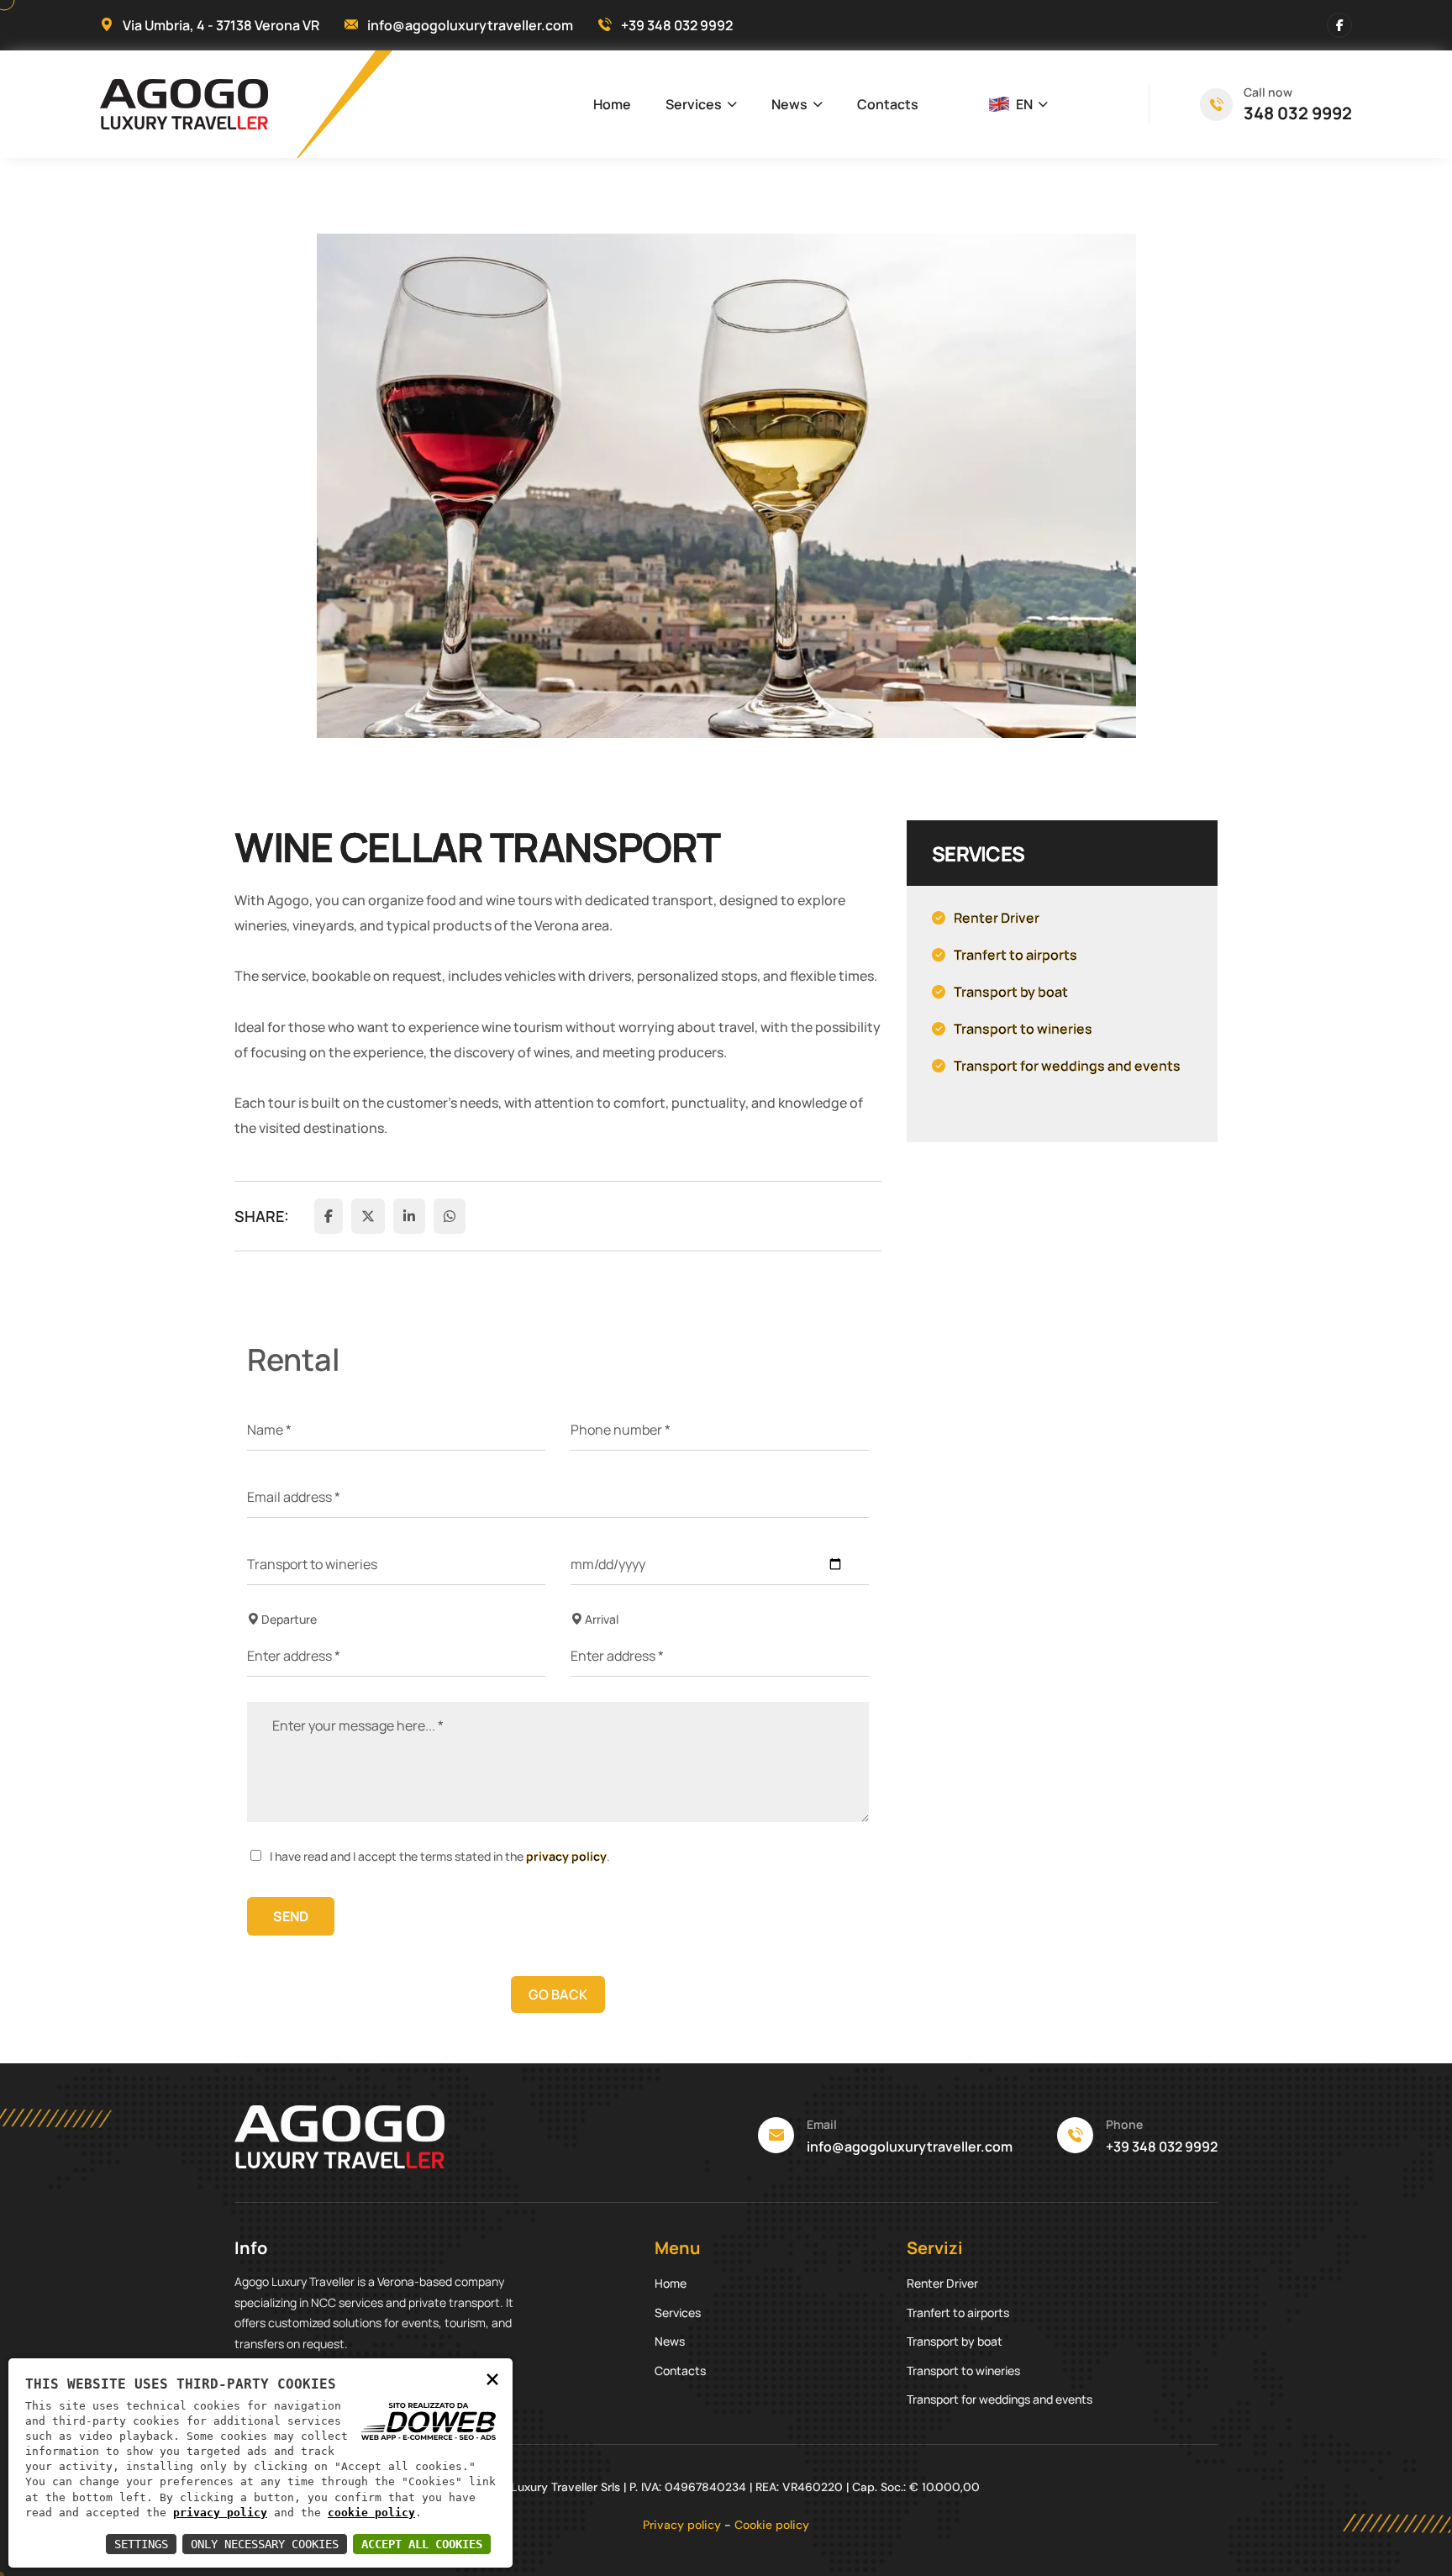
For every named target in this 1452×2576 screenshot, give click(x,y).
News (789, 104)
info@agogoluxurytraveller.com (470, 25)
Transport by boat (955, 2341)
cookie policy (371, 2513)
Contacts (888, 104)
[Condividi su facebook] (329, 1216)
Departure (288, 1619)
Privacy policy (682, 2525)
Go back (558, 1994)
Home (612, 104)
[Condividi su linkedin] (409, 1216)
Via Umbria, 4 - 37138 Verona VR (221, 25)
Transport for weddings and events (1000, 2399)
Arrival (600, 1619)
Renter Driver (942, 2283)
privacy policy (566, 1856)
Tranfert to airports (958, 2313)
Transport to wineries (963, 2371)
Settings (141, 2544)
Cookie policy (772, 2525)
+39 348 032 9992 (677, 25)
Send (291, 1916)
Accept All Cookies (422, 2544)
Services (694, 104)
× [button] (492, 2378)
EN (1024, 104)
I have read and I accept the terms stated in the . (440, 1856)
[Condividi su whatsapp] (450, 1216)
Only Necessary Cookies (265, 2544)
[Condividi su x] (368, 1216)
